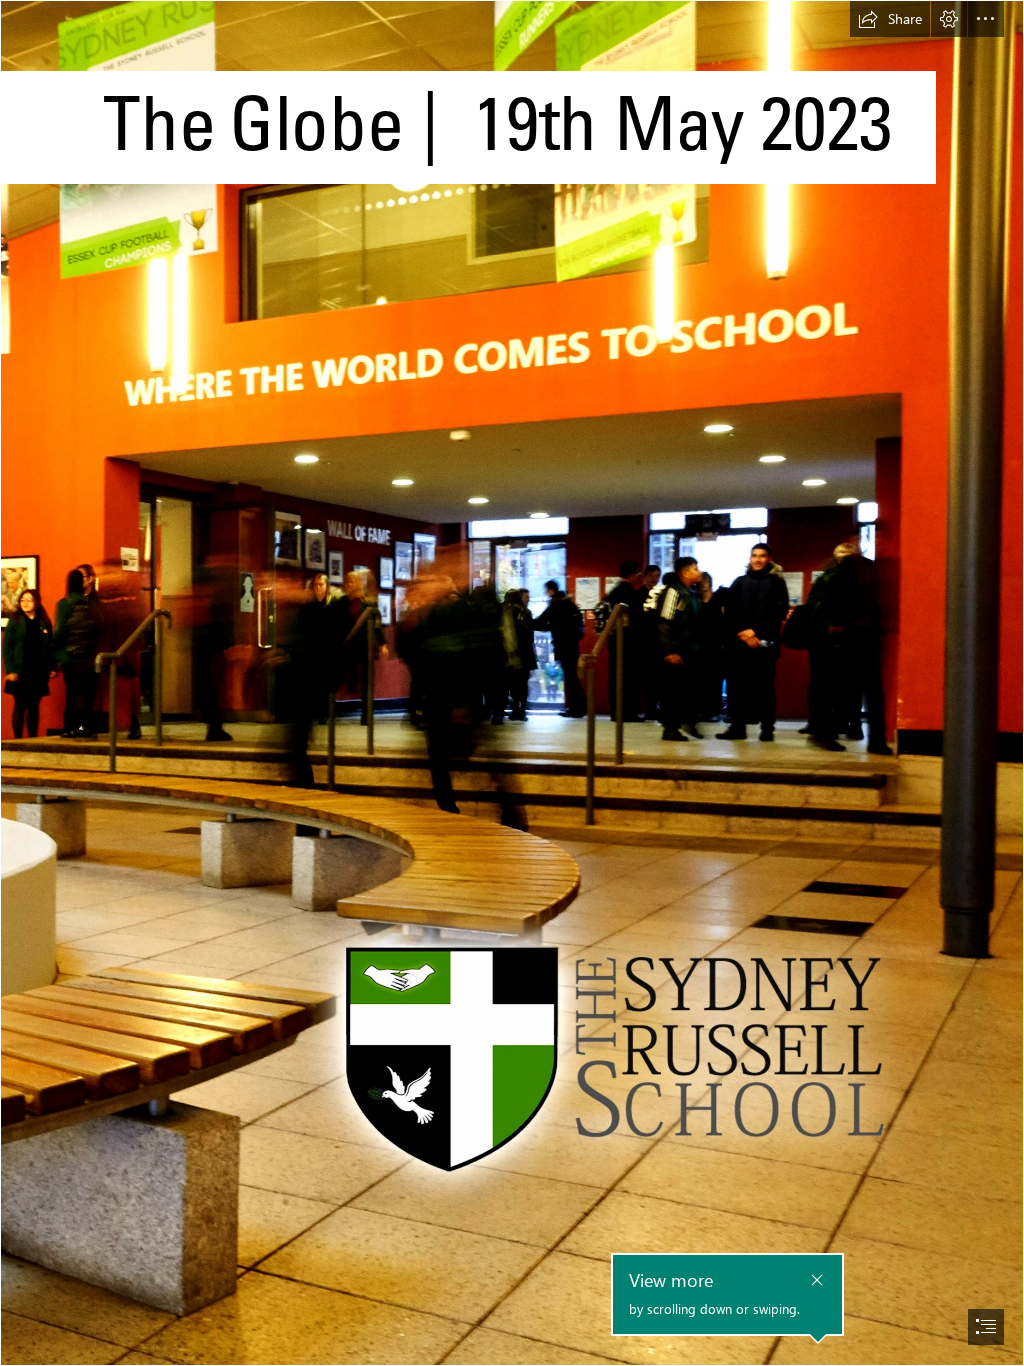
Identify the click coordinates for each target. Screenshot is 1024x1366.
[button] (890, 19)
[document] (512, 683)
